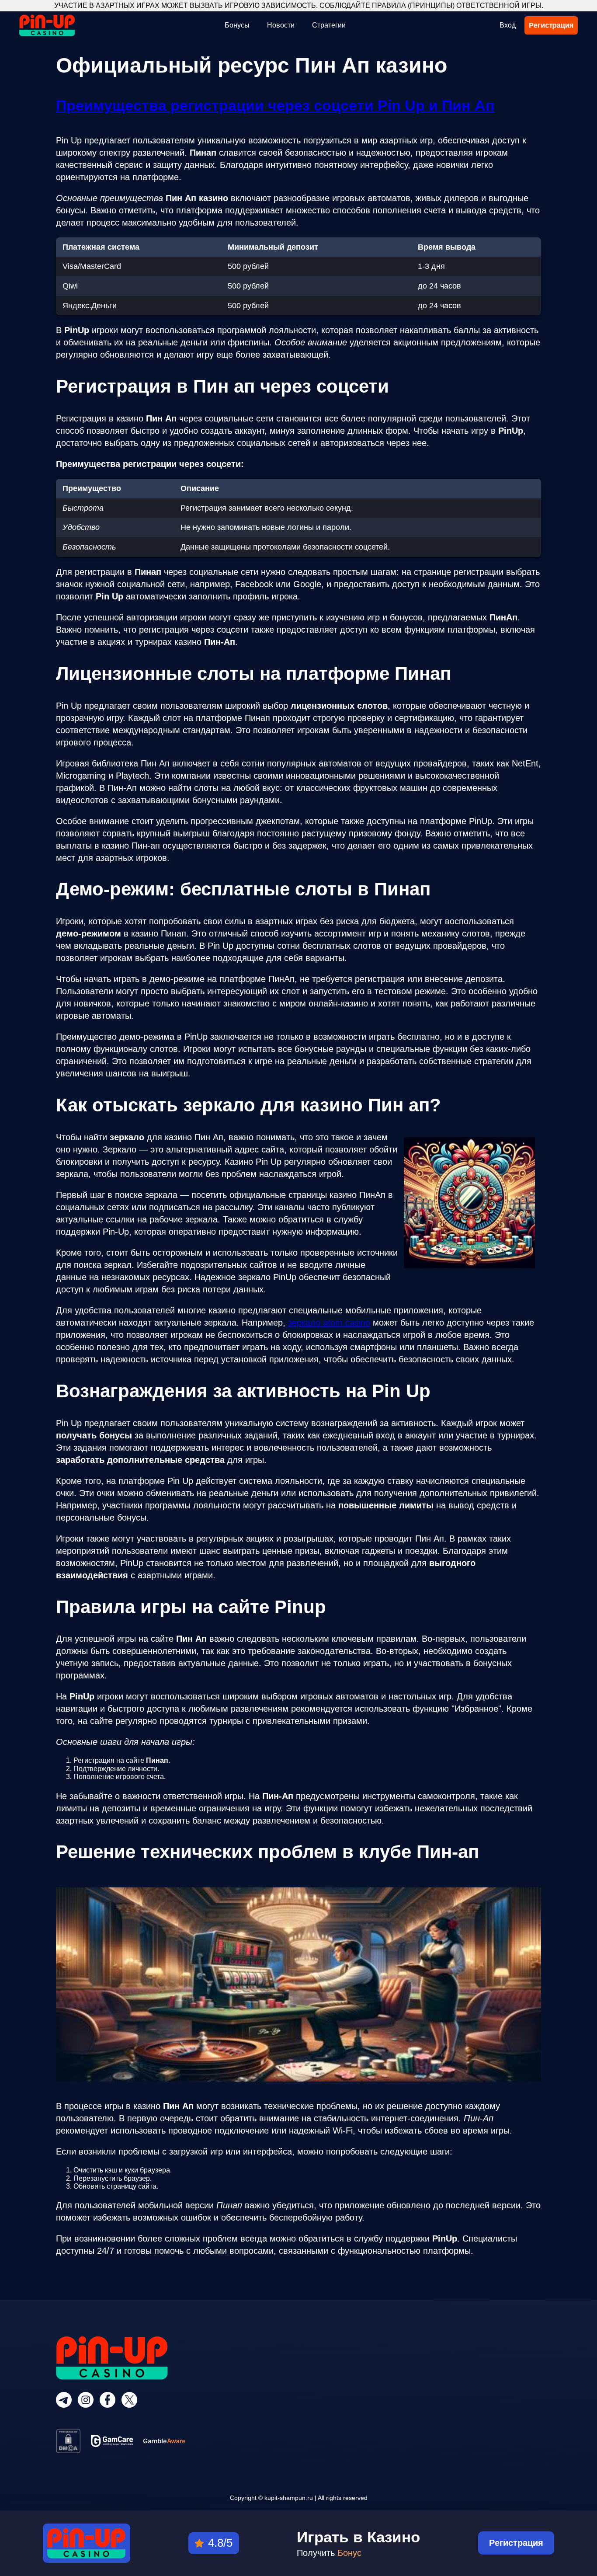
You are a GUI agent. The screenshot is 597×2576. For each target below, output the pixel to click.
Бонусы (237, 25)
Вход (508, 25)
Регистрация (551, 25)
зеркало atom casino (329, 1323)
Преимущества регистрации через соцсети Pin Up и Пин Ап (275, 105)
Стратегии (329, 25)
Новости (281, 25)
